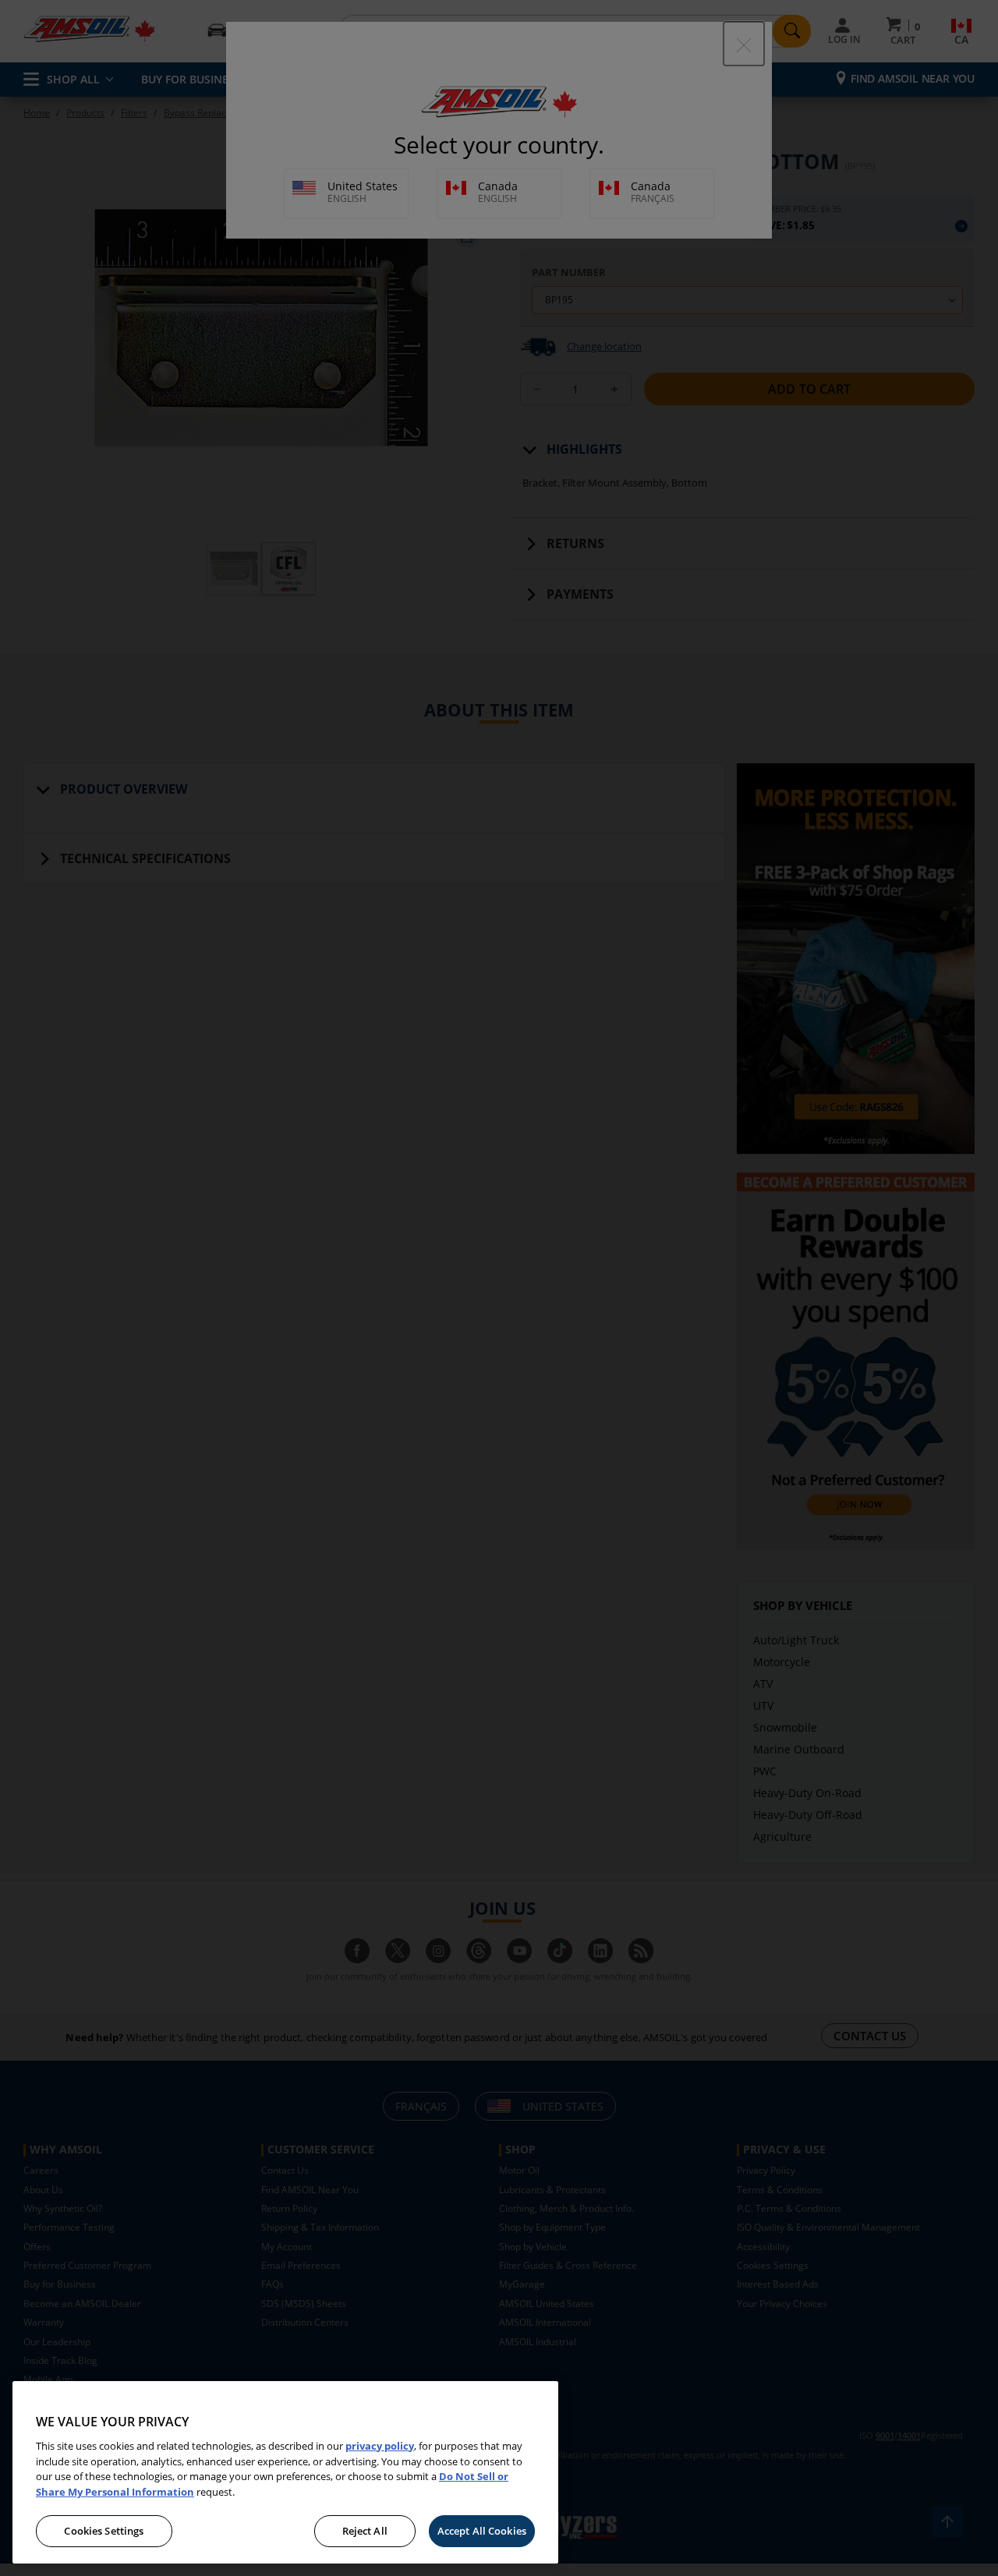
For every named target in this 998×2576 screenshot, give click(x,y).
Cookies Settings (104, 2531)
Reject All (365, 2531)
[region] (285, 2472)
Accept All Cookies (482, 2531)
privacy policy (380, 2446)
